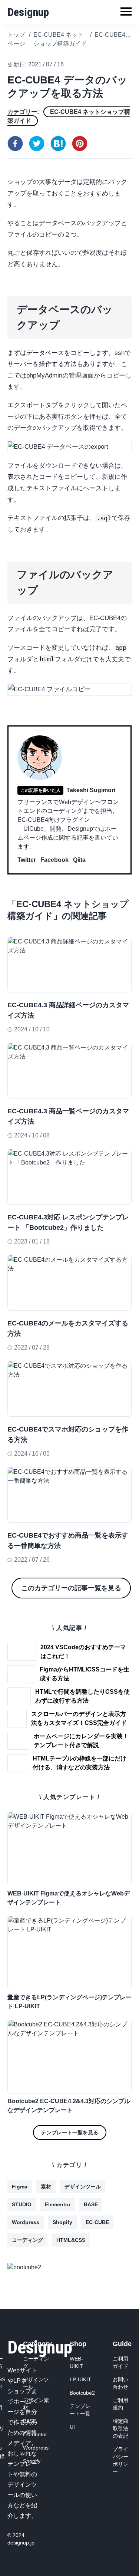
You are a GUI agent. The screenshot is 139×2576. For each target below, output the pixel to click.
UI (72, 2427)
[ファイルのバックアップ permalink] (4, 564)
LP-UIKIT (80, 2379)
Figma (20, 2187)
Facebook (54, 860)
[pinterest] (80, 144)
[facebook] (15, 144)
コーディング (27, 2240)
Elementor (58, 2204)
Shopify (62, 2222)
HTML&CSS (71, 2240)
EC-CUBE (97, 2222)
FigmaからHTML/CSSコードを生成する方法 (85, 1674)
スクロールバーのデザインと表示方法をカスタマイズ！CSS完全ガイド (79, 1718)
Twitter (27, 860)
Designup (28, 12)
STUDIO (22, 2204)
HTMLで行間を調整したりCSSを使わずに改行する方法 (82, 1696)
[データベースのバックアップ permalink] (4, 299)
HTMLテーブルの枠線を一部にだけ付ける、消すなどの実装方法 (80, 1763)
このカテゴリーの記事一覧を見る (71, 1588)
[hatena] (58, 144)
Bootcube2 (82, 2393)
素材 (46, 2187)
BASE (91, 2204)
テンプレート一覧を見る (70, 2132)
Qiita (79, 860)
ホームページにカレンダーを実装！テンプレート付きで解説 (81, 1741)
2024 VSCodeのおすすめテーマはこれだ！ (83, 1652)
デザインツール (83, 2187)
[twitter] (37, 144)
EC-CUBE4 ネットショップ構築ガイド (69, 116)
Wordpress (26, 2222)
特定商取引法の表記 (120, 2428)
